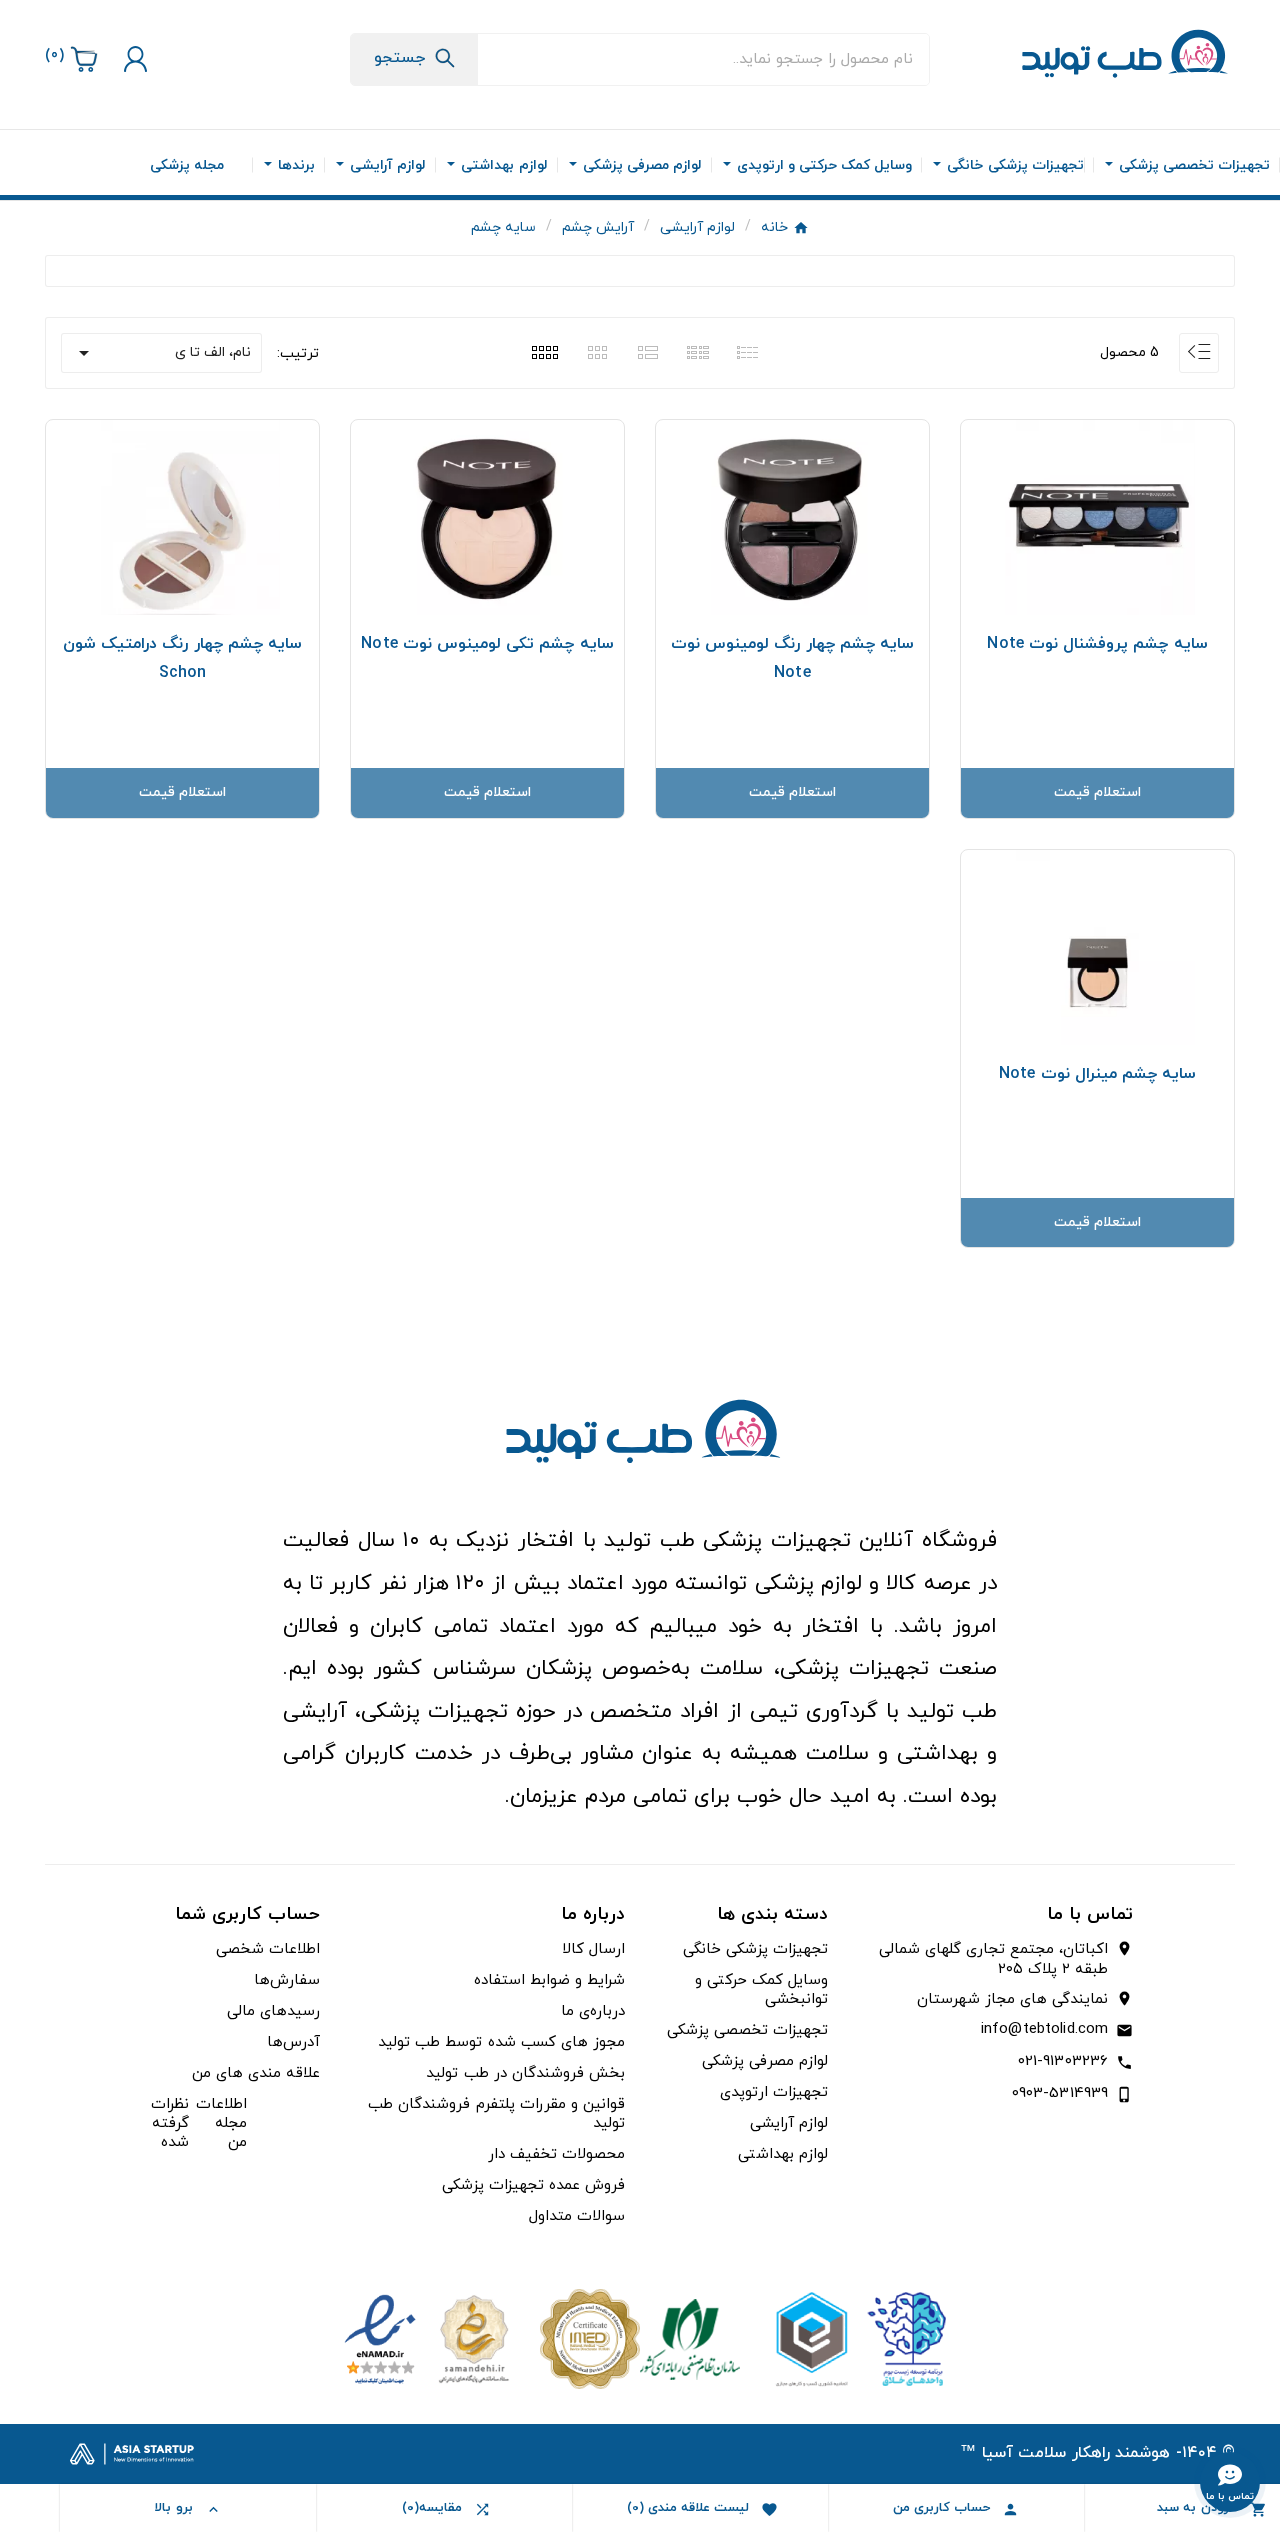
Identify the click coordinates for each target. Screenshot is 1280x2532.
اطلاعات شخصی (268, 1949)
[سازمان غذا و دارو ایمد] (640, 2337)
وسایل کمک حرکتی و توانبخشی (761, 1990)
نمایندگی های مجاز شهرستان (1012, 2000)
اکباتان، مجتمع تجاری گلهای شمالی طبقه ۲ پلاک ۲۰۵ (993, 1960)
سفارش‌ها (287, 1980)
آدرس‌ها (293, 2042)
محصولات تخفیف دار (556, 2154)
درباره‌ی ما (593, 2011)
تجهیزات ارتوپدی (774, 2092)
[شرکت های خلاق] (853, 2337)
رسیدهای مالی (273, 2011)
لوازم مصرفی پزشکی (765, 2061)
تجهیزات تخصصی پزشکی (747, 2030)
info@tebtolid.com (1044, 2029)
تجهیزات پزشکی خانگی (755, 1949)
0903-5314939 (1060, 2093)
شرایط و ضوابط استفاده (549, 1980)
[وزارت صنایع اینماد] (427, 2337)
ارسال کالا (593, 1949)
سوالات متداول (577, 2216)
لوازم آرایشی (789, 2123)
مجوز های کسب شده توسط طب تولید (501, 2042)
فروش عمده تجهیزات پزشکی (533, 2185)
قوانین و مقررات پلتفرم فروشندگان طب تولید (496, 2114)
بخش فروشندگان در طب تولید (525, 2073)
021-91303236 (1063, 2061)
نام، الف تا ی (161, 353)
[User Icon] (133, 59)
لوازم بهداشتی (783, 2154)
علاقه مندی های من (256, 2073)
